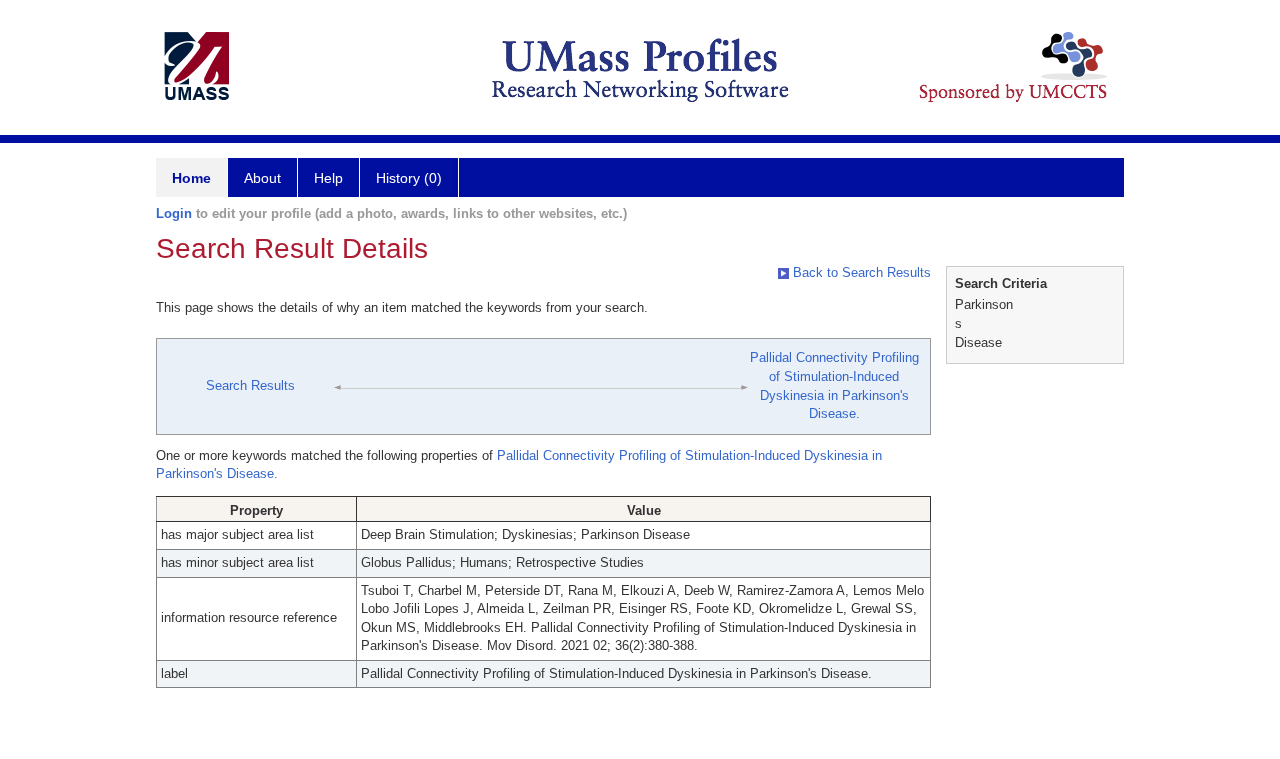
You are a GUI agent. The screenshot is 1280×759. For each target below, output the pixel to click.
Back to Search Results (860, 272)
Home (191, 178)
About (262, 178)
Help (328, 178)
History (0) (409, 178)
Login (174, 213)
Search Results (250, 385)
